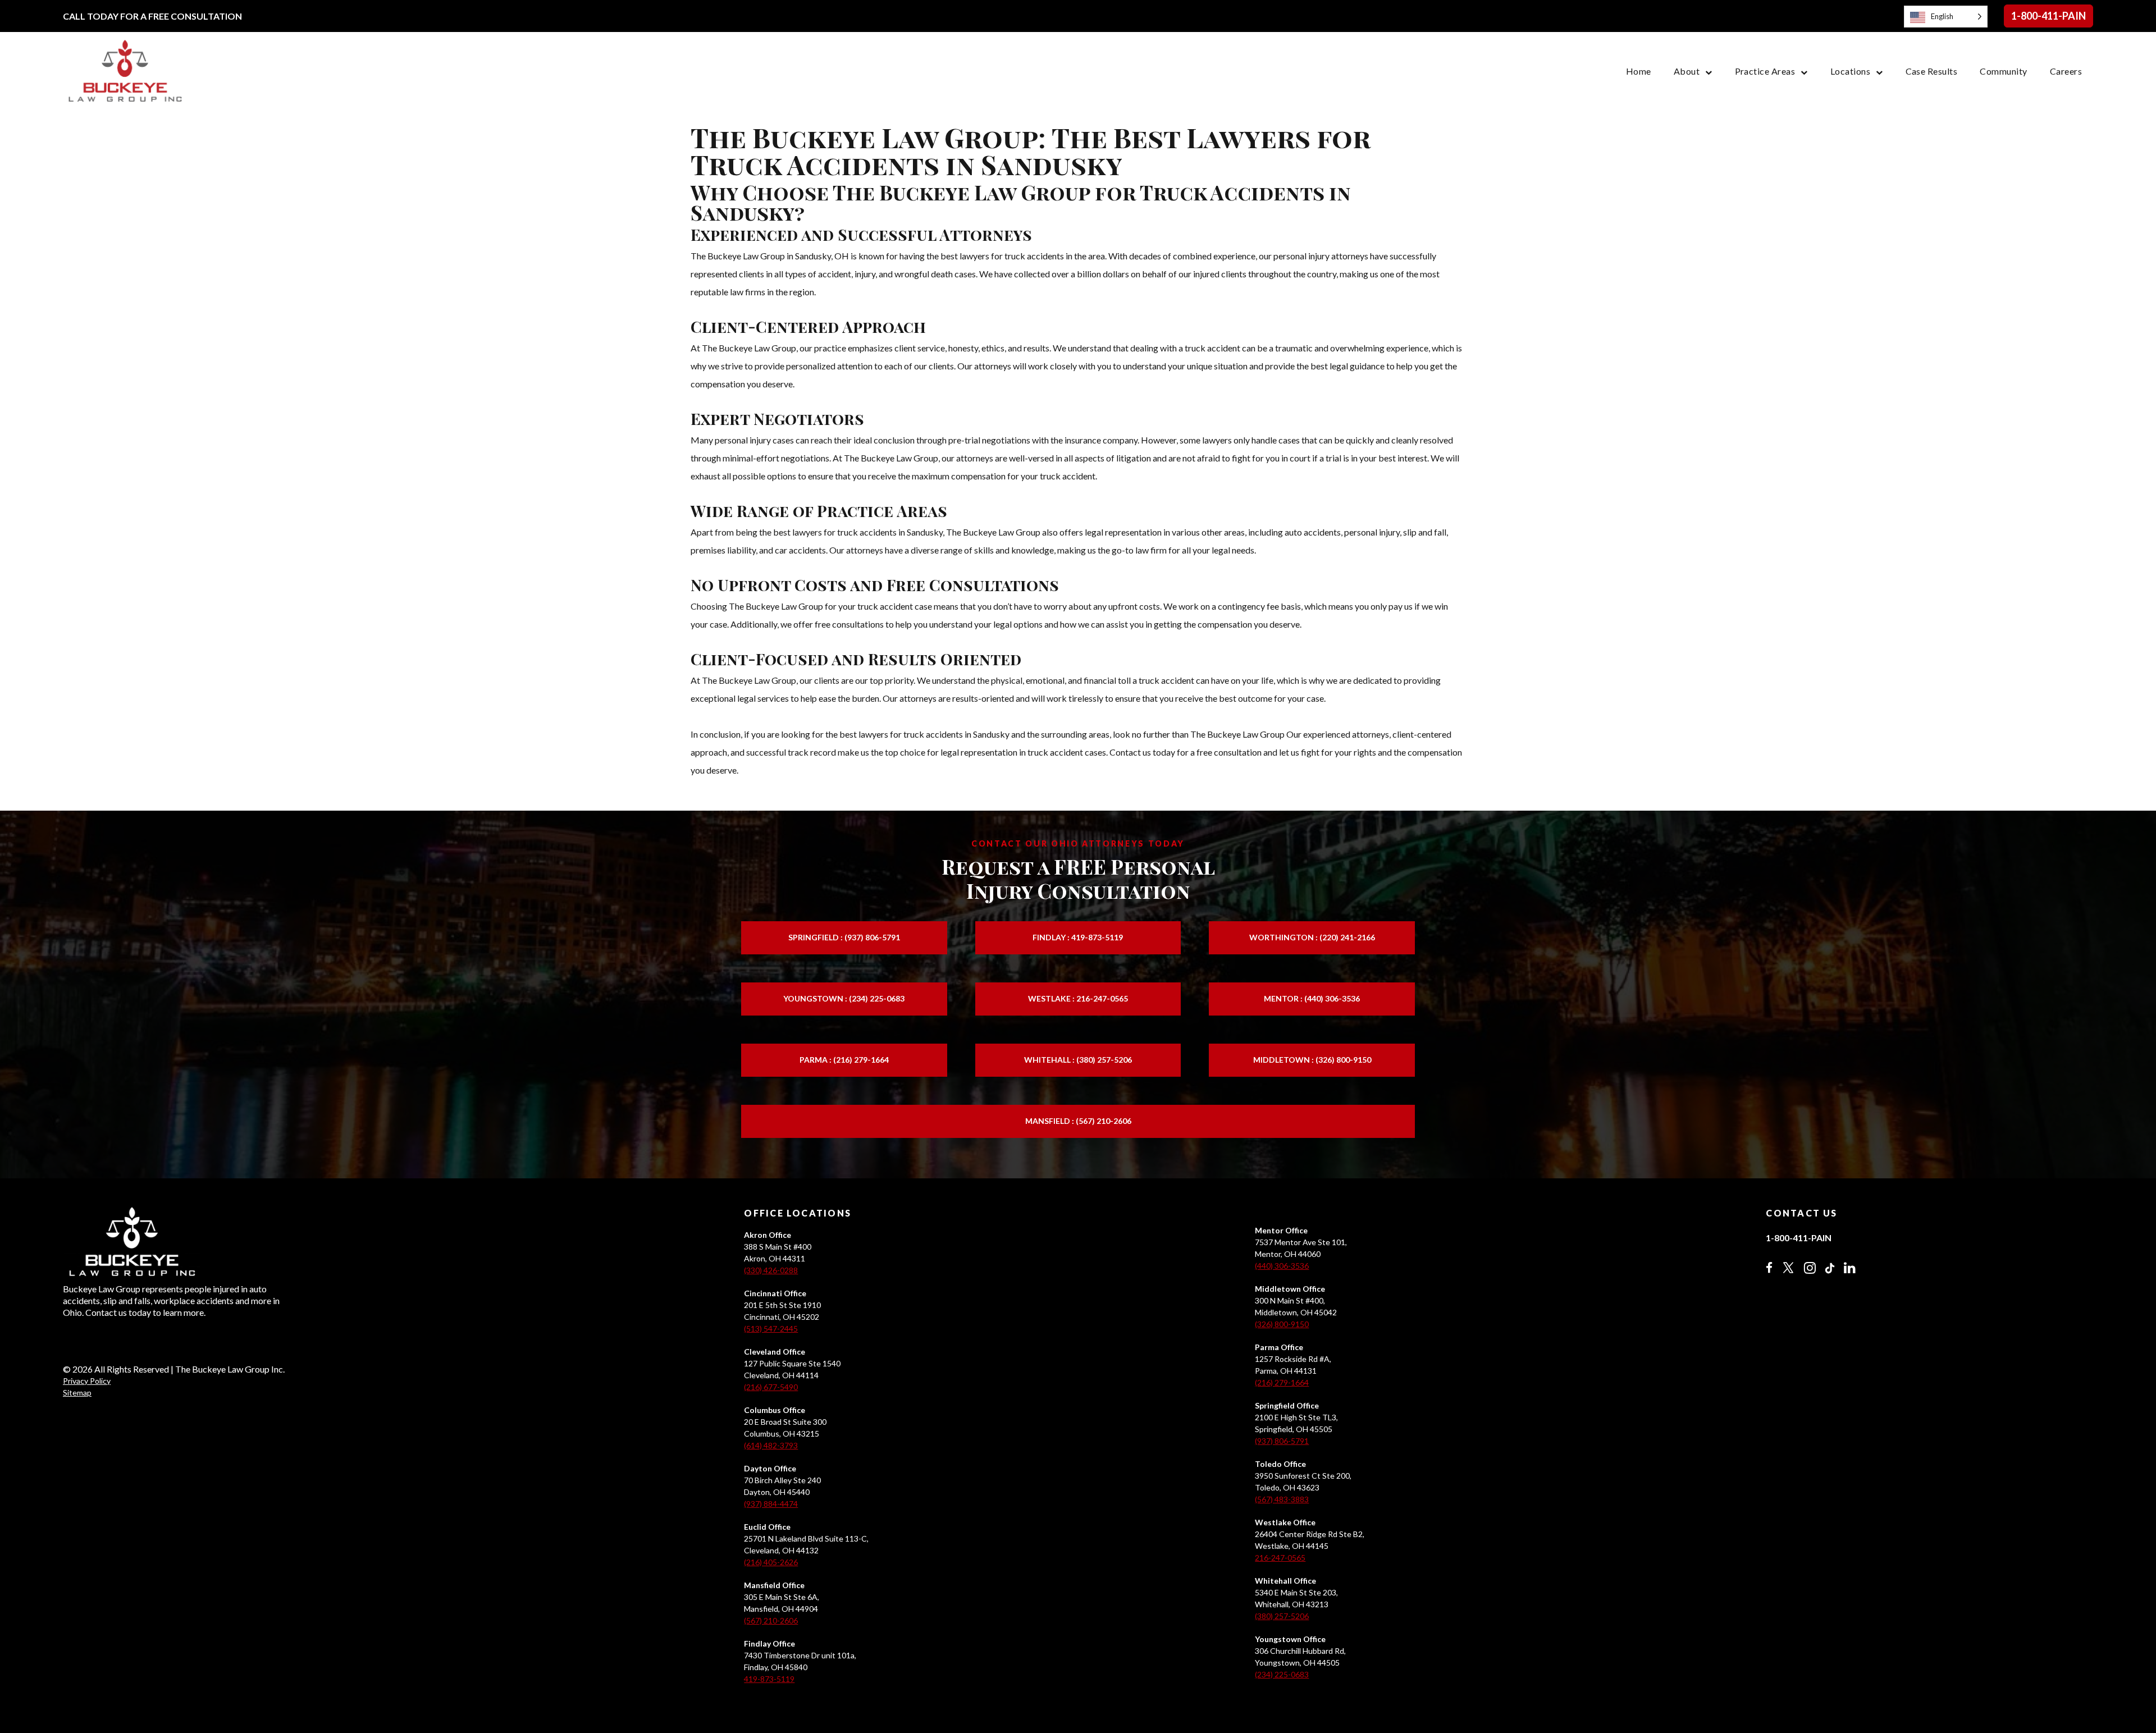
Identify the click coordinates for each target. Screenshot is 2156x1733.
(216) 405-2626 (771, 1562)
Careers (2066, 71)
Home (1639, 71)
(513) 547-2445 (771, 1329)
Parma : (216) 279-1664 (844, 1060)
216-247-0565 (1280, 1558)
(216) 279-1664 (1282, 1382)
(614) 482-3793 (771, 1445)
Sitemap (77, 1393)
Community (2003, 71)
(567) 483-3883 (1282, 1499)
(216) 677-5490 (771, 1387)
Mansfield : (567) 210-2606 (1078, 1121)
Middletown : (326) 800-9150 (1312, 1060)
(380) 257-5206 (1282, 1616)
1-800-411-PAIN (2048, 16)
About (1687, 71)
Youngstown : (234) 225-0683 (844, 998)
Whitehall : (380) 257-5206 (1078, 1060)
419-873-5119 (769, 1679)
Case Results (1932, 71)
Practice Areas (1765, 71)
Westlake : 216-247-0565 (1078, 998)
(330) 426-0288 (771, 1270)
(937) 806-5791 (1282, 1441)
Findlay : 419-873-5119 (1078, 937)
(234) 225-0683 (1282, 1674)
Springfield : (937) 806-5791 (844, 937)
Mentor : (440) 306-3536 (1312, 998)
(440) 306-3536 (1282, 1266)
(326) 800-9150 (1282, 1324)
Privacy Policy (87, 1381)
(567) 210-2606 (771, 1620)
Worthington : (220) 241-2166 (1312, 937)
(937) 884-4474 (771, 1504)
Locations (1850, 71)
